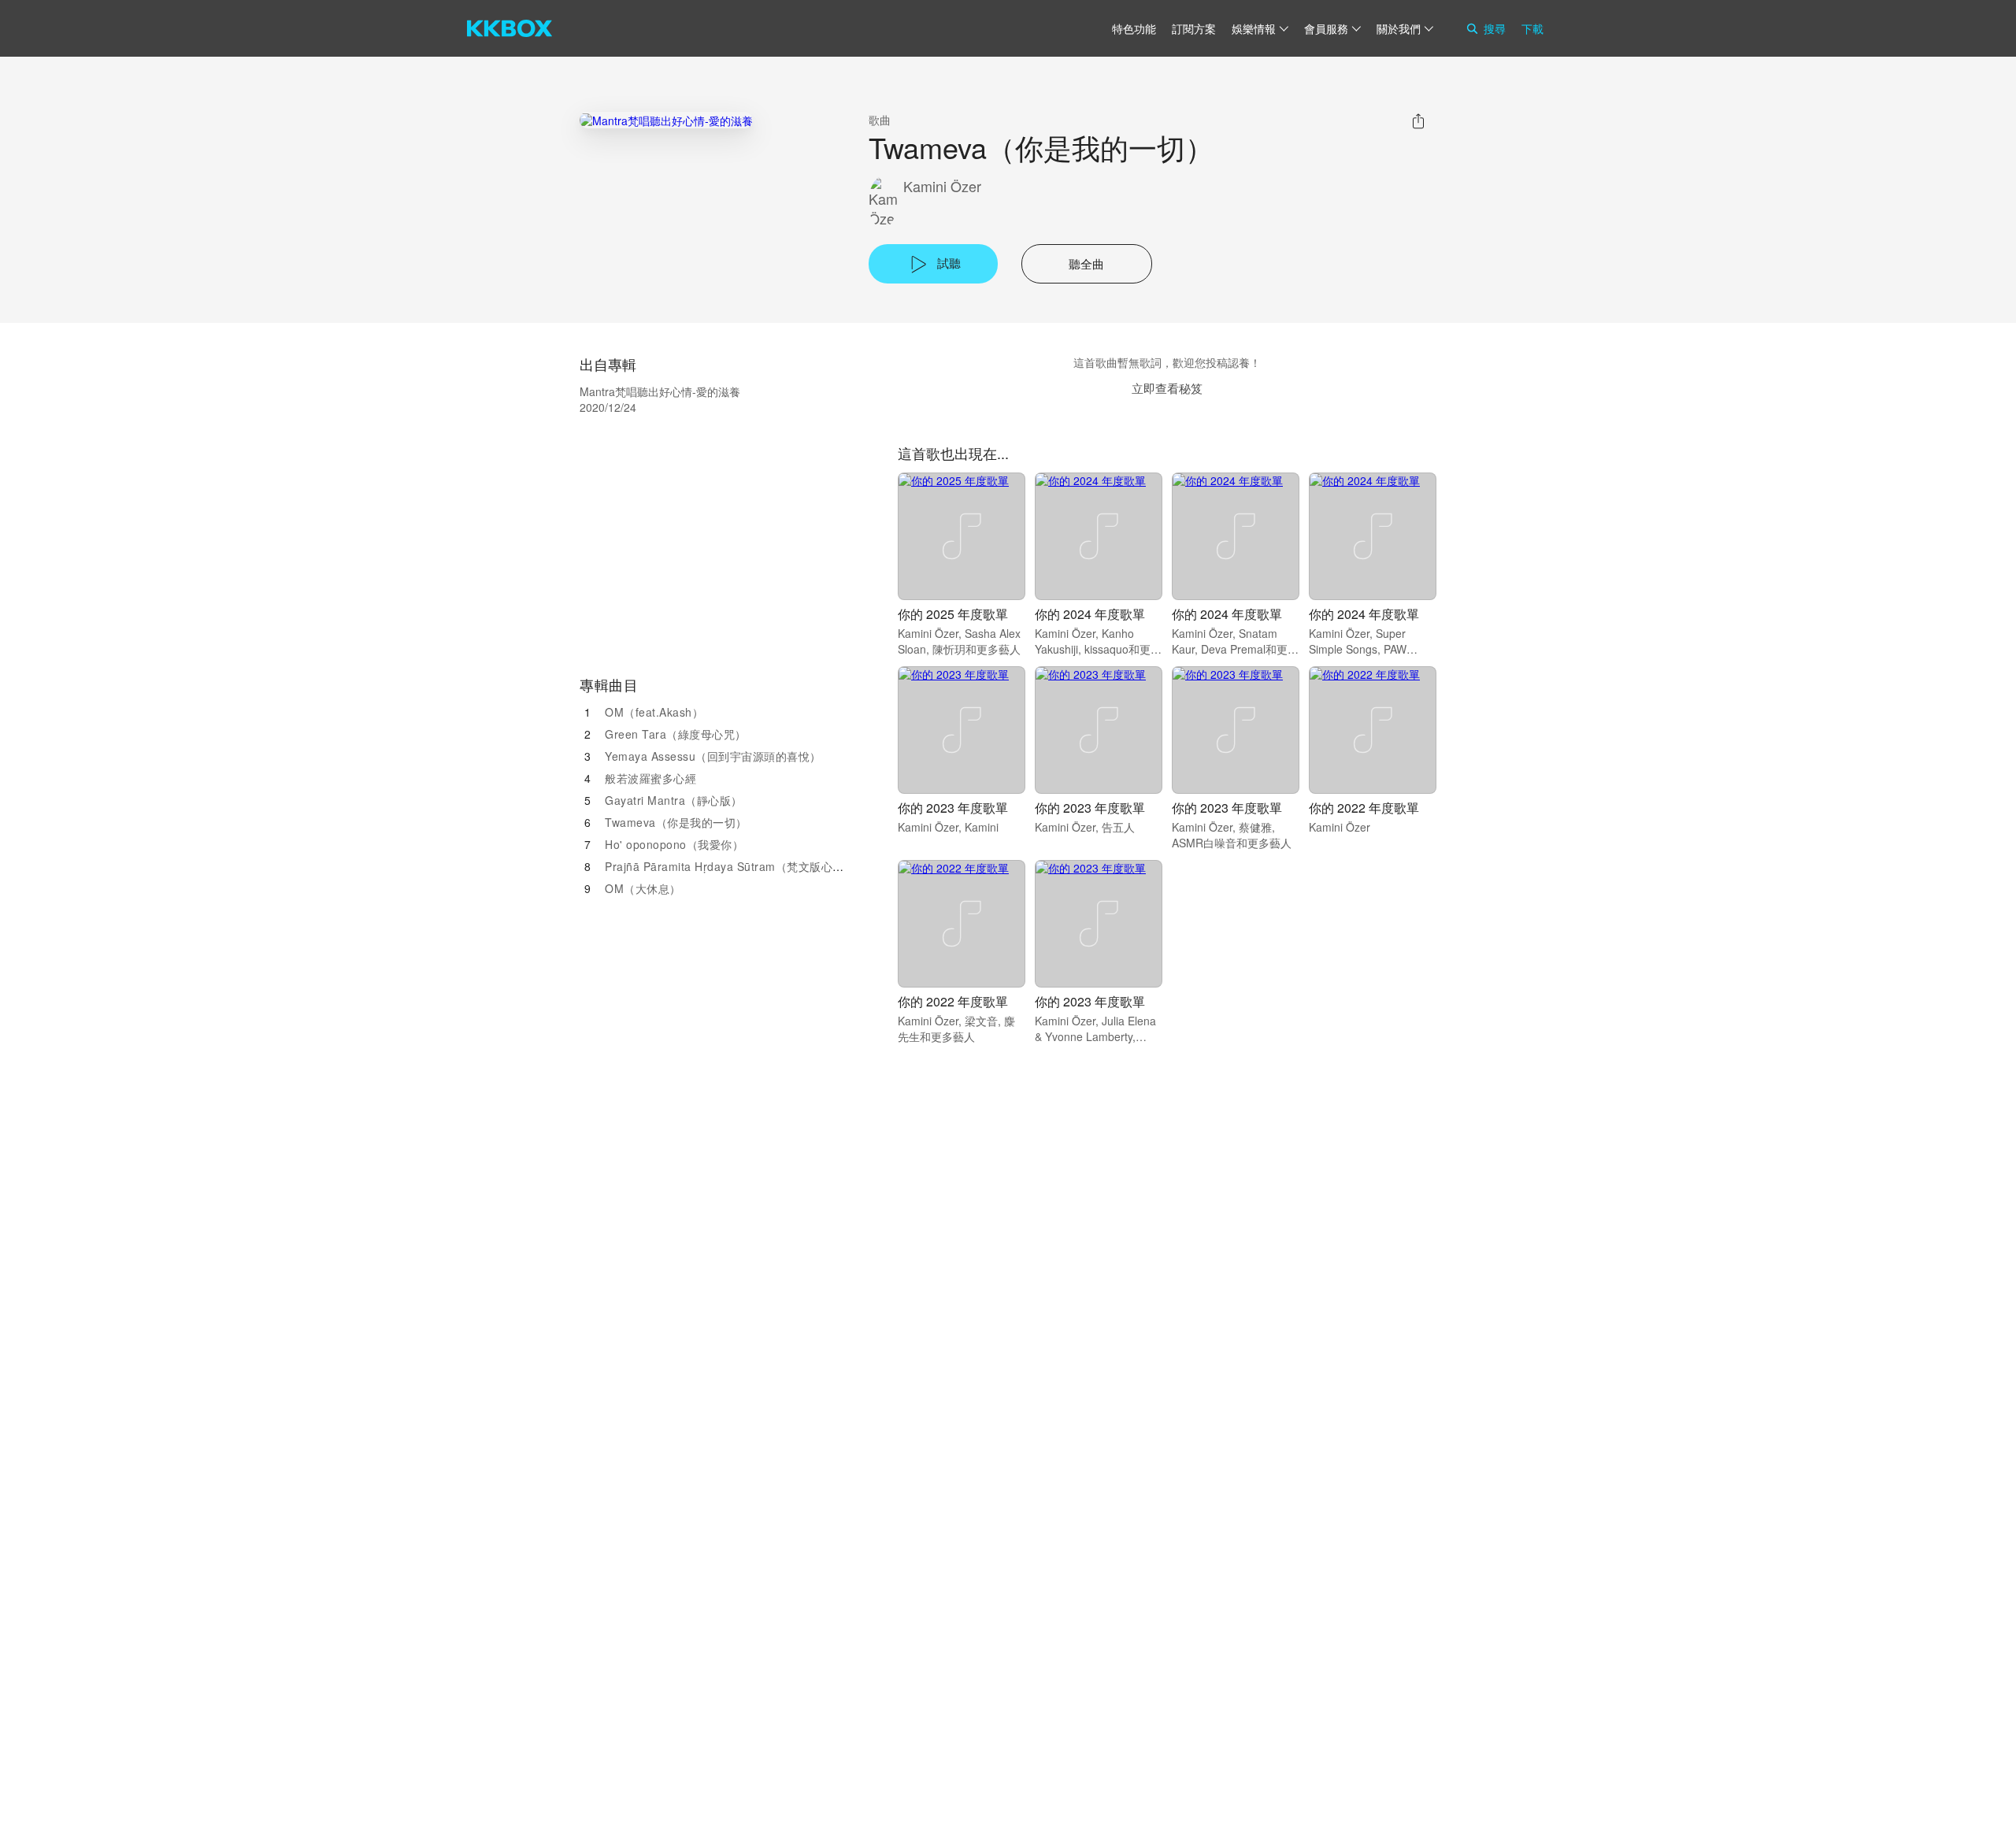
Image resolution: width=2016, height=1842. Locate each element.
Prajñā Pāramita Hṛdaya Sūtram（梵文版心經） (730, 866)
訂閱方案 (1194, 28)
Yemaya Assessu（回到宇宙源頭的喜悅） (713, 756)
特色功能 (1134, 28)
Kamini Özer (942, 186)
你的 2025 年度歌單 (953, 614)
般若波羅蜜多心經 (650, 778)
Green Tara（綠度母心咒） (676, 734)
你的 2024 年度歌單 (1090, 614)
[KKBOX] (510, 28)
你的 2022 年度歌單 (1364, 808)
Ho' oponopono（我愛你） (674, 844)
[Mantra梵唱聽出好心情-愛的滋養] (666, 120)
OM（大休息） (643, 888)
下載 (1532, 28)
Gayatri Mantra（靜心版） (674, 800)
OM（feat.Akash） (654, 712)
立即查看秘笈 (1167, 388)
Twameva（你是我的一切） (676, 822)
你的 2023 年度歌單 (953, 808)
